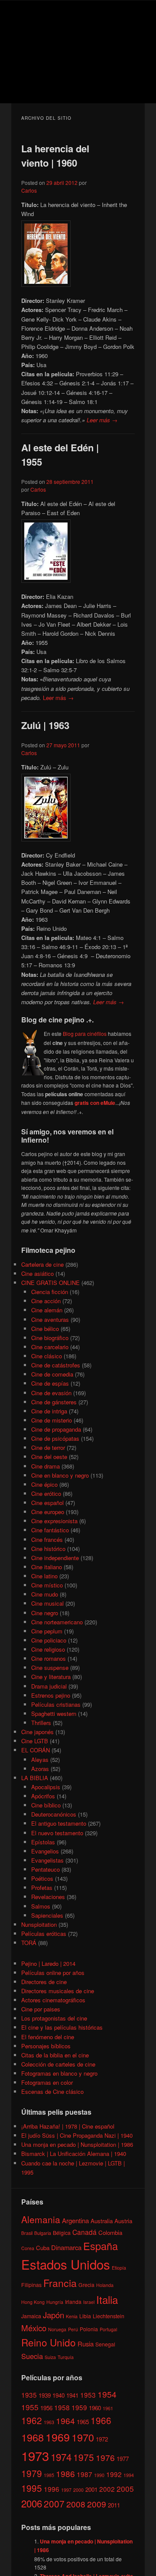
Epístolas (43, 1842)
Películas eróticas (44, 1934)
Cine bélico (45, 1329)
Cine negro (45, 1613)
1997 (66, 2490)
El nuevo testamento (57, 1833)
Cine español (47, 1503)
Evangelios (45, 1851)
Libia (85, 2316)
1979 (32, 2473)
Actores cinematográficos (53, 2000)
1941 (72, 2395)
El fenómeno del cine (48, 2037)
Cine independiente (55, 1558)
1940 (58, 2395)
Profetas (42, 1888)
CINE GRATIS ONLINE (50, 1283)
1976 (105, 2457)
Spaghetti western (54, 1713)
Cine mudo (45, 1594)
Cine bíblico (46, 1805)
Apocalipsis (46, 1787)
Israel (89, 2302)
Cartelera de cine (42, 1264)
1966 (101, 2420)
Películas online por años (53, 1973)
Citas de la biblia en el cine (55, 2055)
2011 (114, 2505)
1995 (32, 2488)
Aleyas (40, 1759)
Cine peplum (47, 1631)
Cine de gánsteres (54, 1402)
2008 (76, 2504)
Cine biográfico (50, 1338)
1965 (83, 2422)
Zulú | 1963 (45, 725)
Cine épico (44, 1484)
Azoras (40, 1769)
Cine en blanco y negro (60, 1475)
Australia (102, 2221)
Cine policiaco (49, 1640)
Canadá (84, 2232)
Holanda (105, 2285)
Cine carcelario (50, 1347)
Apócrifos (43, 1796)
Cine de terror (48, 1447)
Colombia (110, 2233)
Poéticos (42, 1878)
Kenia (72, 2316)
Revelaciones (48, 1897)
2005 (125, 2489)
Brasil (27, 2233)
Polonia (89, 2329)
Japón (54, 2315)
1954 (107, 2394)
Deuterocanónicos (54, 1814)
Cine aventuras (50, 1319)
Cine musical (47, 1603)
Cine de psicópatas (55, 1438)
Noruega (57, 2329)
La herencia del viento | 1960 (55, 156)
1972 (102, 2439)
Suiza (50, 2357)
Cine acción (46, 1301)
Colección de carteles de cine (58, 2064)
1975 (84, 2457)
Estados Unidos (66, 2264)
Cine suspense (50, 1667)
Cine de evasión (51, 1393)
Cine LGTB (35, 1741)
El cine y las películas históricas (62, 2027)
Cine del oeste (49, 1457)
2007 (54, 2504)
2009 (97, 2504)
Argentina (75, 2220)
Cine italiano (47, 1567)
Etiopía (119, 2268)
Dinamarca (66, 2247)
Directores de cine (44, 1982)
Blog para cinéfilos (85, 1033)
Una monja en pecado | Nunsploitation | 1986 (77, 2144)
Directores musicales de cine (58, 1991)
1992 (114, 2474)
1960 (95, 2408)
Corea (28, 2248)
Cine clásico (47, 1356)
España (101, 2246)
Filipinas (31, 2285)
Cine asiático (37, 1273)
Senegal (105, 2344)
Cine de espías (50, 1383)
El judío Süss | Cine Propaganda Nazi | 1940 (77, 2135)
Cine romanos (49, 1658)
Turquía (66, 2357)
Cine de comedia (52, 1374)
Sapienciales (47, 1915)
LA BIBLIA (35, 1778)
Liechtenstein (109, 2316)
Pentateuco (45, 1869)
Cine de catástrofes (56, 1365)
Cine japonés (37, 1732)
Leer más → (102, 420)
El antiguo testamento (59, 1823)
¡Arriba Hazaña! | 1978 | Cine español (68, 2126)
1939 (45, 2395)
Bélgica (62, 2233)
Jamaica (31, 2316)
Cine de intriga (49, 1411)
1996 (52, 2489)
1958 (62, 2407)
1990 (99, 2475)
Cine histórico (48, 1549)
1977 (123, 2459)
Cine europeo (48, 1512)
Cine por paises (41, 2009)
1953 (88, 2395)
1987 (84, 2474)
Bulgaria (43, 2233)
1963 (49, 2422)
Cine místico (47, 1585)
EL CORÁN (36, 1750)
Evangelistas (47, 1860)
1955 (30, 2407)
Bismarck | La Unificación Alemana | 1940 (74, 2154)
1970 (83, 2437)
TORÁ (29, 1943)
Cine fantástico (50, 1530)
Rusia (86, 2344)
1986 (65, 2473)
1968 (32, 2437)
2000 (78, 2490)
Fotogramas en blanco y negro (59, 2073)
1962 (32, 2420)
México (34, 2328)
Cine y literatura (51, 1677)
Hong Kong (33, 2302)
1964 (65, 2420)
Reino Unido (49, 2342)
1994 (129, 2475)
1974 (61, 2457)
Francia (60, 2283)
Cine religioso (48, 1649)
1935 (29, 2395)
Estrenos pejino (51, 1695)
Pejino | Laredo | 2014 (48, 1963)
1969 (58, 2437)
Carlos (29, 190)
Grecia (86, 2285)
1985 (49, 2475)
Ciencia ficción (50, 1292)
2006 (32, 2503)
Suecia (32, 2356)
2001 (91, 2489)
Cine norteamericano (57, 1622)
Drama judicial (49, 1686)
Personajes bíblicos (46, 2046)
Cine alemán (47, 1310)
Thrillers (41, 1723)
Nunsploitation (39, 1924)
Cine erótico (46, 1493)
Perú (73, 2329)
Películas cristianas (56, 1704)
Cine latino (44, 1576)
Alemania (41, 2219)
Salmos (41, 1906)
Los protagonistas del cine (54, 2018)
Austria (123, 2221)
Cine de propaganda (56, 1429)
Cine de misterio (52, 1420)
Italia (107, 2299)
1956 (46, 2408)
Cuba (43, 2248)
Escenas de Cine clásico (52, 2091)
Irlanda (73, 2302)
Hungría (55, 2302)
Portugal (108, 2329)
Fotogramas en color (47, 2082)
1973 (35, 2455)
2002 (107, 2489)
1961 (108, 2408)
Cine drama (45, 1466)
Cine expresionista (54, 1521)
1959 (79, 2407)
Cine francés (47, 1539)
